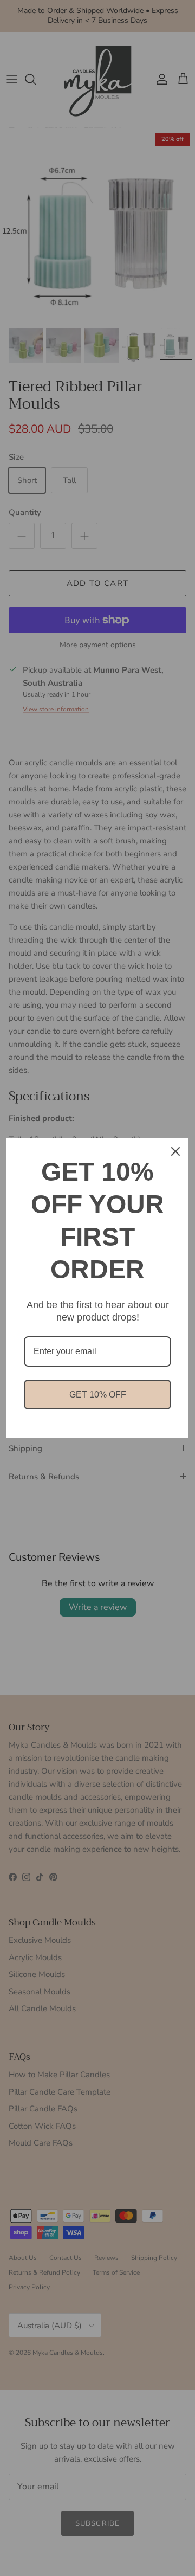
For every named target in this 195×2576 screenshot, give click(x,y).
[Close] (175, 1151)
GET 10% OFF (98, 1395)
